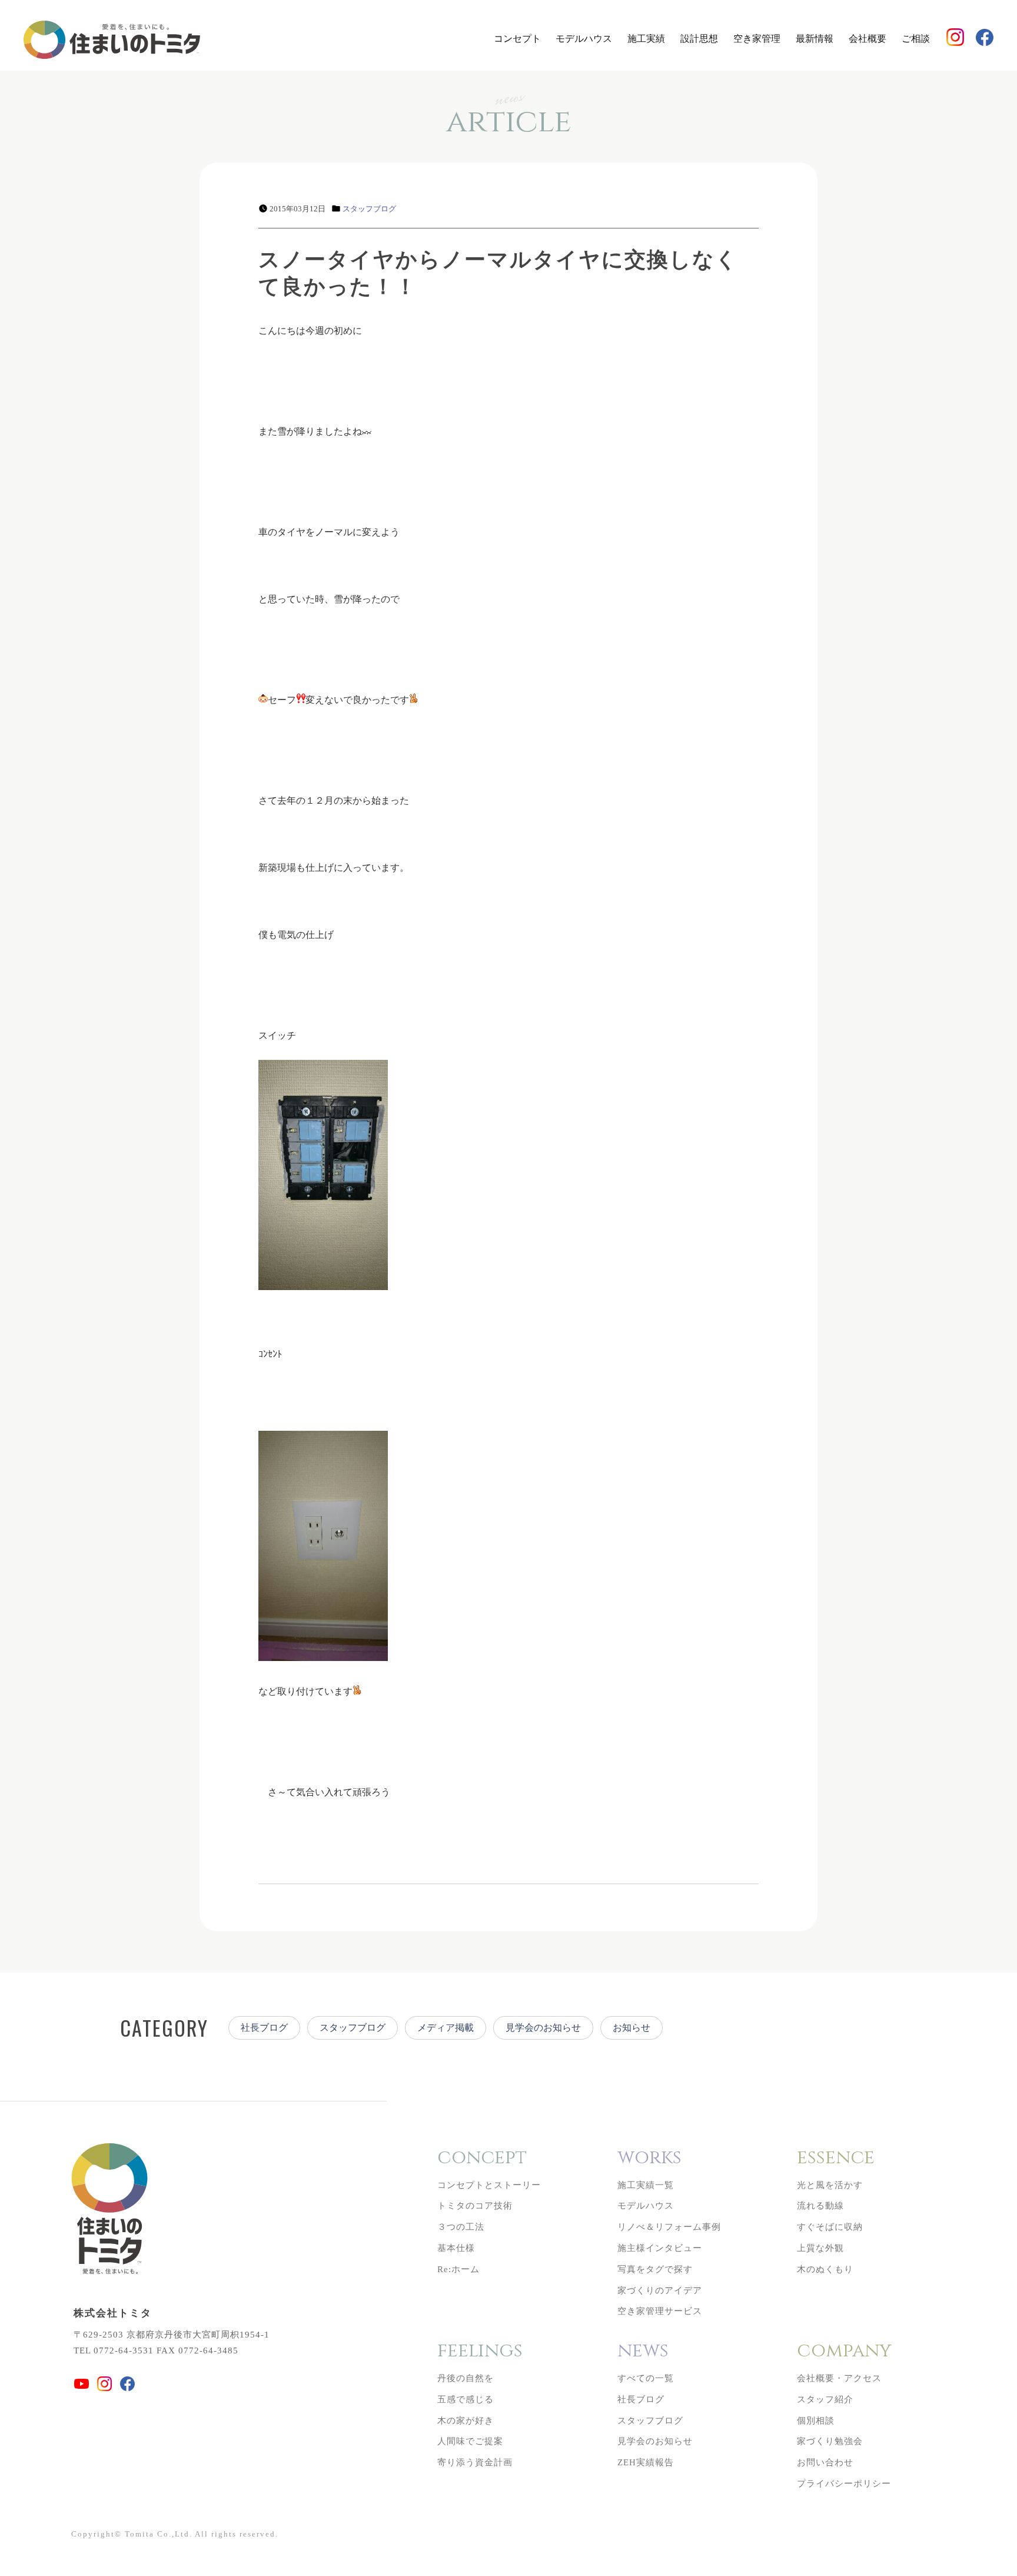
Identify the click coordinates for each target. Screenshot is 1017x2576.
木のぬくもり (825, 2269)
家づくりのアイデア (660, 2290)
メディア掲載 (446, 2028)
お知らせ (632, 2028)
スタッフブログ (369, 209)
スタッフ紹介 (825, 2399)
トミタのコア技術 (475, 2206)
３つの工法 (461, 2227)
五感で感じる (466, 2399)
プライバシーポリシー (844, 2484)
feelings (480, 2351)
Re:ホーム (458, 2269)
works (649, 2158)
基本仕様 (456, 2248)
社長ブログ (264, 2028)
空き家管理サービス (660, 2311)
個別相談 (816, 2421)
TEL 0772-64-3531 (114, 2350)
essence (836, 2158)
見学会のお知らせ (543, 2028)
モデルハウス (584, 39)
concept (482, 2158)
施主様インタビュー (660, 2248)
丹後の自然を (466, 2378)
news (643, 2351)
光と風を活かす (830, 2185)
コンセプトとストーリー (489, 2185)
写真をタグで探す (655, 2269)
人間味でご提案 (470, 2441)
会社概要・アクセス (839, 2378)
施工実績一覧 (646, 2185)
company (844, 2351)
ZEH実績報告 (646, 2462)
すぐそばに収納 (830, 2227)
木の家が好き (466, 2421)
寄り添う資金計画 (475, 2462)
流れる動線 (820, 2206)
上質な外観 (820, 2248)
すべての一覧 (646, 2378)
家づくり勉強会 (830, 2441)
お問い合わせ (825, 2462)
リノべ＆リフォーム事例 (669, 2227)
